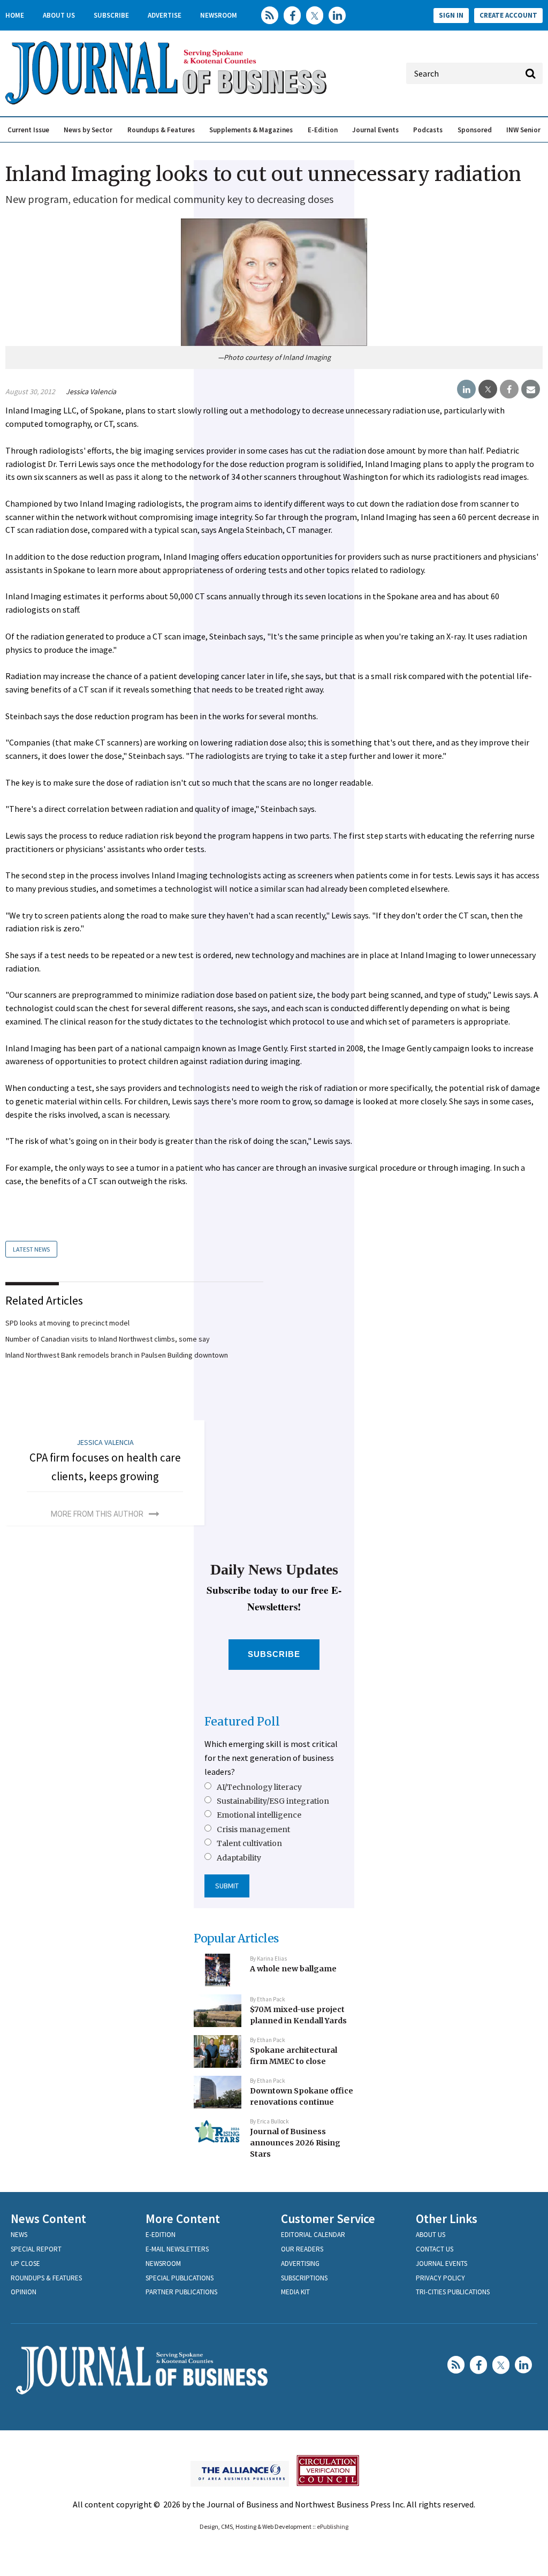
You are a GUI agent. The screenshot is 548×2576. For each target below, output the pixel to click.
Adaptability (239, 1858)
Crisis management (253, 1829)
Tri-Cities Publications (453, 2292)
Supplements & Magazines (251, 130)
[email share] (531, 389)
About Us (59, 15)
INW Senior (523, 130)
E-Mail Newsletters (177, 2249)
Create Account (508, 15)
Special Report (36, 2249)
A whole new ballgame (293, 1969)
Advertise (165, 15)
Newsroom (219, 15)
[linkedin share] (466, 389)
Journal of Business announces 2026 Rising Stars (295, 2142)
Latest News (31, 1249)
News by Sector (88, 130)
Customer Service (328, 2219)
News (19, 2235)
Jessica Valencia (91, 391)
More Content (183, 2219)
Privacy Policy (440, 2278)
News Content (48, 2219)
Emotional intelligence (259, 1815)
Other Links (447, 2219)
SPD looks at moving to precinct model (67, 1323)
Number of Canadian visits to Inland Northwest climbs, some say (108, 1339)
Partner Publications (181, 2292)
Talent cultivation (249, 1843)
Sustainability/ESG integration (273, 1801)
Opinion (24, 2292)
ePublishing (333, 2526)
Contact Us (435, 2249)
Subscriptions (304, 2278)
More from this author (97, 1514)
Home (15, 15)
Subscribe (111, 15)
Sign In (451, 15)
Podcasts (428, 130)
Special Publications (180, 2278)
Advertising (300, 2264)
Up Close (25, 2264)
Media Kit (295, 2292)
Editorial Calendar (313, 2235)
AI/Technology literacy (259, 1787)
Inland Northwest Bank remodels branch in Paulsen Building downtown (117, 1355)
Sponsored (475, 130)
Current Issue (28, 130)
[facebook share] (509, 389)
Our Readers (302, 2249)
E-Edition (323, 130)
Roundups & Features (161, 130)
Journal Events (375, 130)
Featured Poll (242, 1722)
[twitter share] (488, 389)
